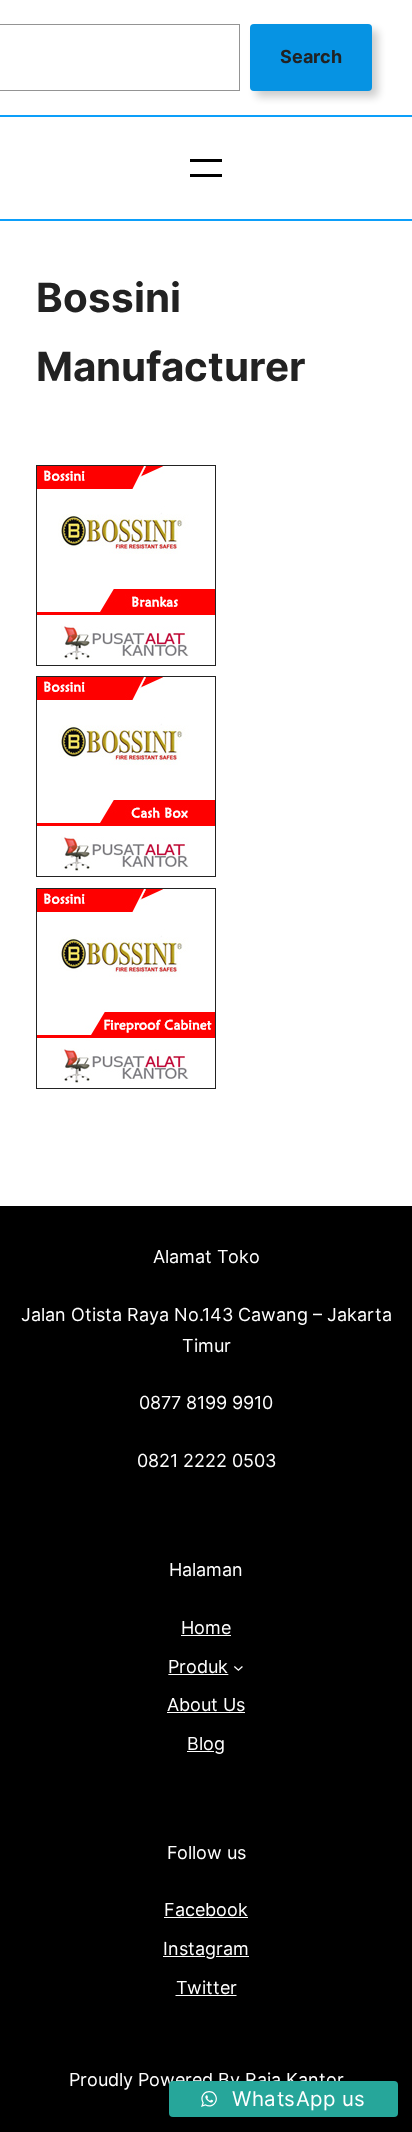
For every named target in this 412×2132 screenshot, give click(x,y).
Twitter (206, 1987)
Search (311, 56)
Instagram (206, 1948)
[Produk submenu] (238, 1666)
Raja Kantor (294, 2079)
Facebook (206, 1909)
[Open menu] (206, 168)
